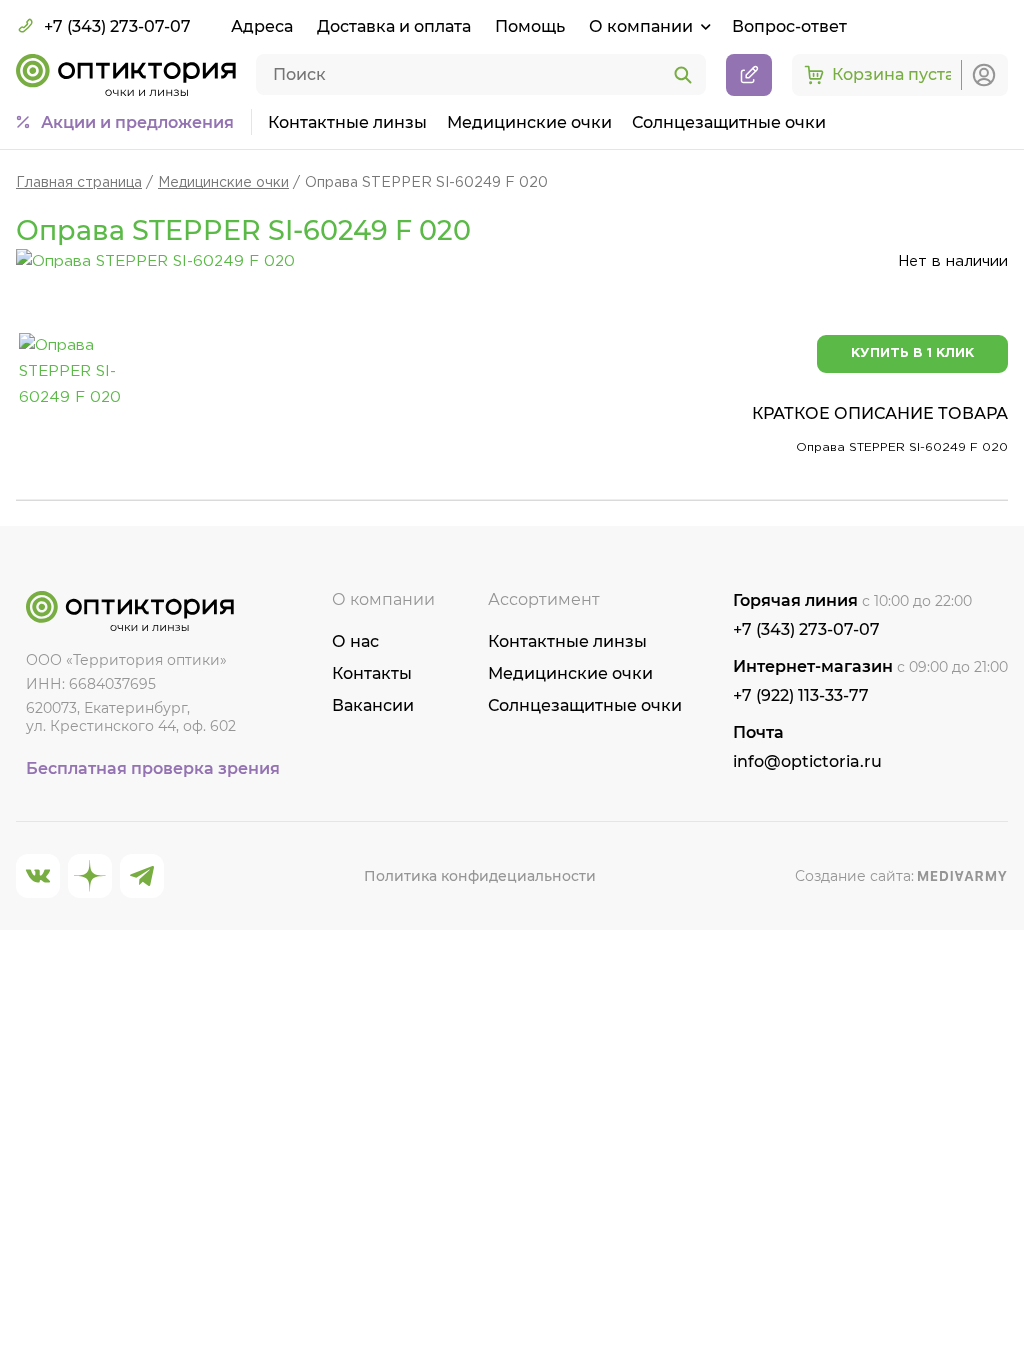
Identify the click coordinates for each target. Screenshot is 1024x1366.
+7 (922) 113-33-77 (801, 695)
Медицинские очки (529, 122)
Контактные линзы (347, 122)
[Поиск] (683, 76)
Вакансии (373, 705)
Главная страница (79, 183)
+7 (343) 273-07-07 (117, 26)
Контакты (372, 673)
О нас (355, 641)
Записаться (749, 75)
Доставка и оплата (394, 26)
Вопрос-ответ (789, 26)
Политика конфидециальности (480, 876)
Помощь (530, 26)
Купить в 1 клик (912, 353)
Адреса (262, 26)
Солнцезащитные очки (729, 122)
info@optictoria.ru (807, 761)
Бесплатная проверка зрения (153, 768)
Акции (137, 122)
